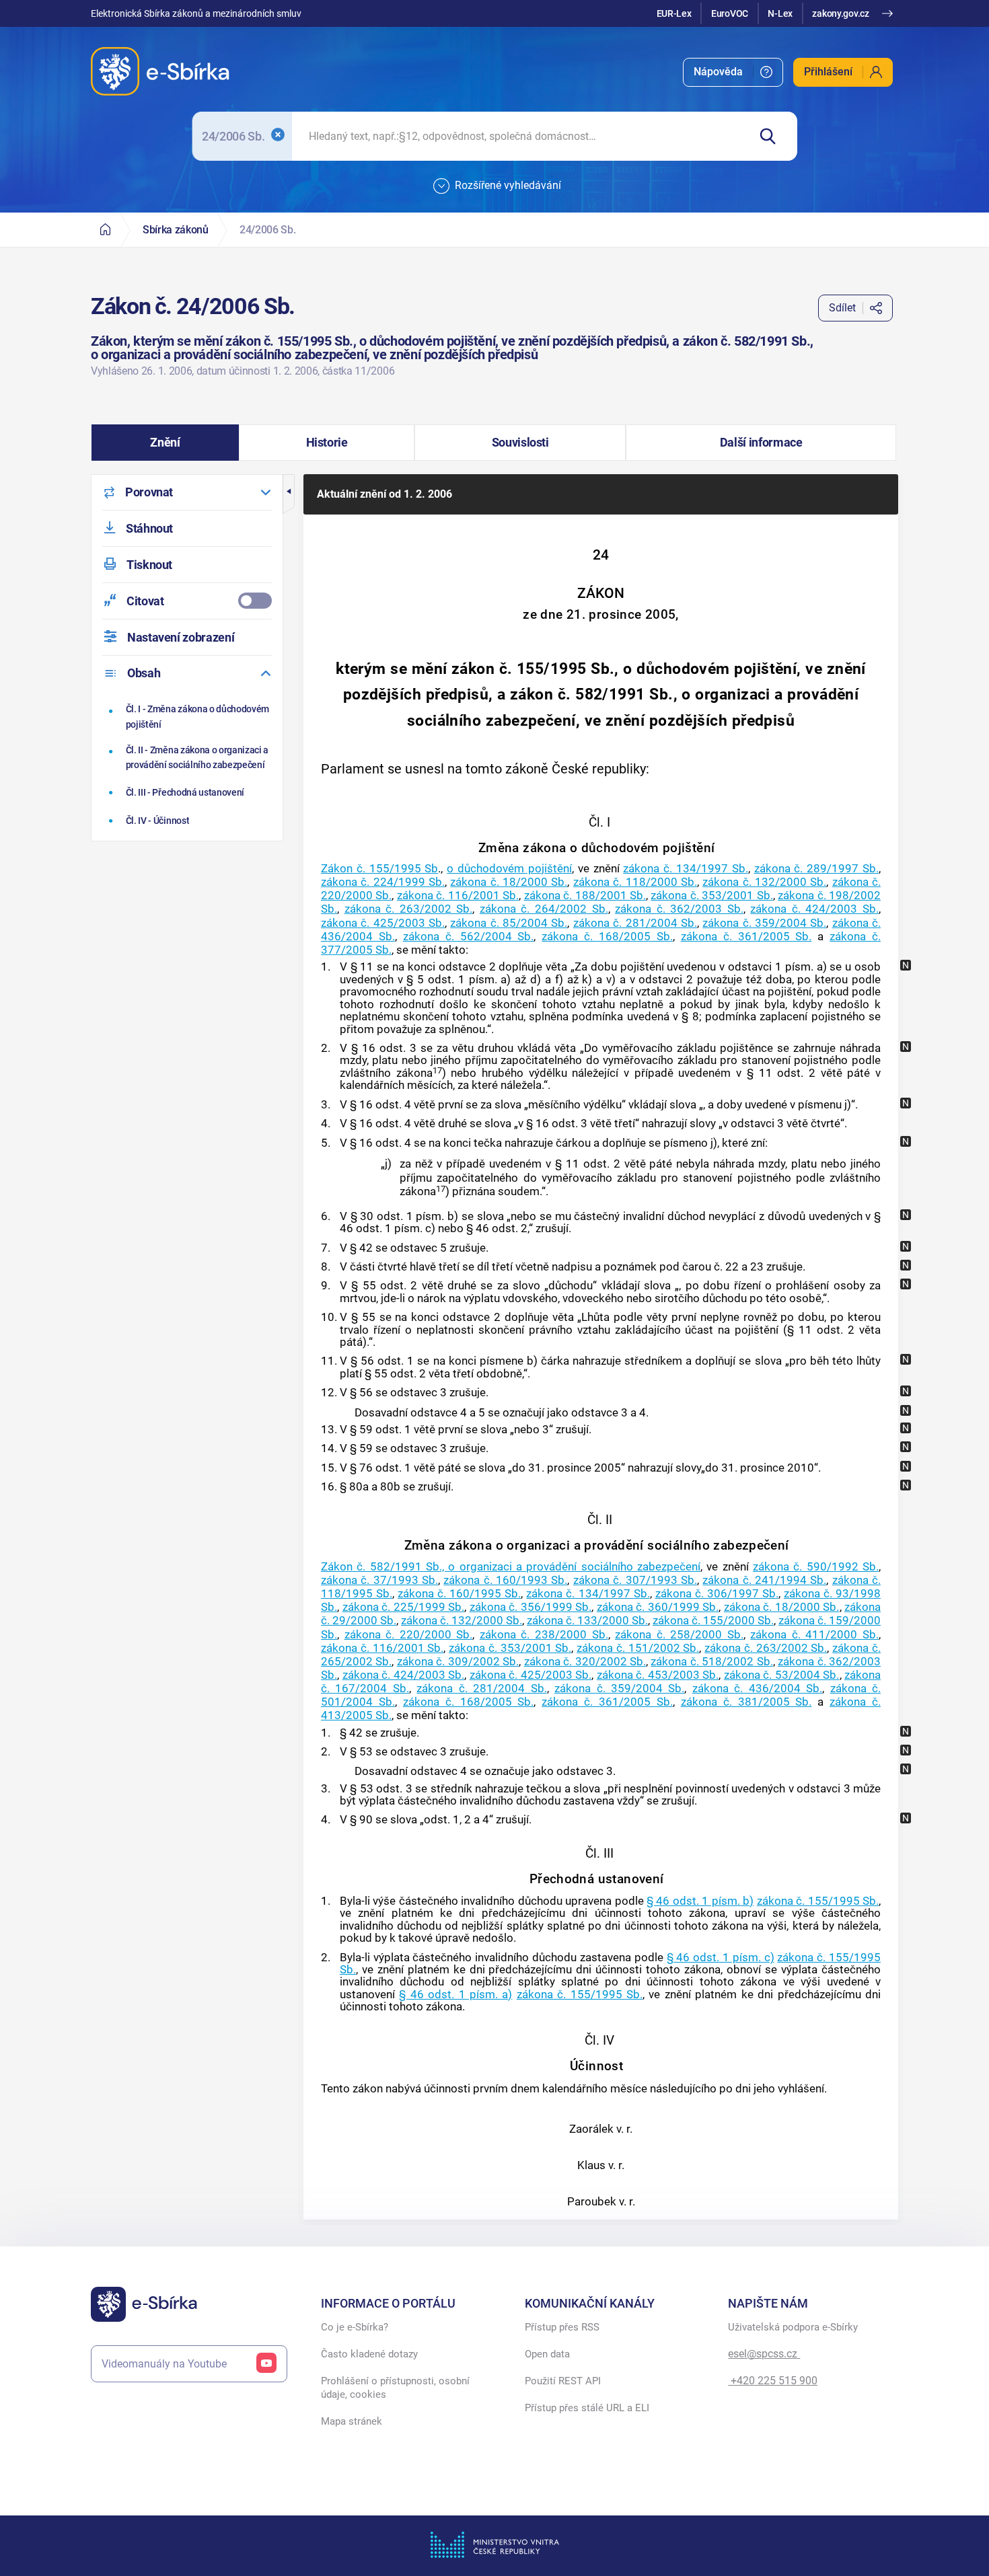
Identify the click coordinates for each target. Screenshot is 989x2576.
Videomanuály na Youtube (164, 2364)
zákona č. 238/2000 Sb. (544, 1634)
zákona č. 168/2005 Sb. (607, 936)
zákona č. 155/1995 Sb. (818, 1901)
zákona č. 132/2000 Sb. (764, 882)
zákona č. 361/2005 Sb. (746, 936)
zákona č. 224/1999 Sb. (383, 882)
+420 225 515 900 (773, 2381)
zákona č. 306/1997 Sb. (717, 1593)
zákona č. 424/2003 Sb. (814, 909)
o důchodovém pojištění (509, 868)
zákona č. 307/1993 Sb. (635, 1580)
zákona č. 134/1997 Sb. (685, 868)
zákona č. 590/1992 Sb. (816, 1566)
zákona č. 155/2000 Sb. (713, 1620)
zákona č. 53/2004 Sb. (782, 1675)
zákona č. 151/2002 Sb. (638, 1648)
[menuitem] (733, 72)
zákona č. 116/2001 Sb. (458, 895)
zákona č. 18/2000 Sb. (509, 882)
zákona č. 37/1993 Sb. (379, 1580)
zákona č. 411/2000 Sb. (814, 1634)
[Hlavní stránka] (105, 230)
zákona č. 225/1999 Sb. (404, 1607)
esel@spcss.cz (764, 2354)
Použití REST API (563, 2381)
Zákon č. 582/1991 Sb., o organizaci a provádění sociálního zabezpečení (511, 1566)
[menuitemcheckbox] (187, 601)
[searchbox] (520, 136)
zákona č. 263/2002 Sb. (409, 909)
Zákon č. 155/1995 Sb (379, 868)
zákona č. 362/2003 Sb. (679, 909)
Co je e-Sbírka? (355, 2327)
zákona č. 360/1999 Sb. (658, 1607)
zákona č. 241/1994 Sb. (764, 1580)
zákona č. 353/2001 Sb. (711, 895)
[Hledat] (773, 136)
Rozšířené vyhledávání (508, 185)
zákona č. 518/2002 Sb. (711, 1661)
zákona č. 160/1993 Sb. (505, 1580)
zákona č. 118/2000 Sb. (635, 882)
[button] (165, 443)
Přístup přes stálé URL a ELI (587, 2408)
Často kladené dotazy (369, 2354)
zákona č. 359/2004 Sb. (764, 923)
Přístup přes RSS (562, 2327)
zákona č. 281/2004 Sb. (635, 923)
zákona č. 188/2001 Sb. (585, 895)
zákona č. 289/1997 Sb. (816, 868)
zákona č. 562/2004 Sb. (469, 936)
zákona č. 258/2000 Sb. (679, 1634)
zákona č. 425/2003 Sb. (383, 923)
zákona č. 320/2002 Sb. (585, 1661)
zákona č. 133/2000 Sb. (587, 1620)
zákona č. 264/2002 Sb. (544, 909)
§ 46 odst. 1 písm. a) (455, 1994)
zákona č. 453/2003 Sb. (658, 1675)
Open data (547, 2354)
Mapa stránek (352, 2421)
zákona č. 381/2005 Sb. (746, 1702)
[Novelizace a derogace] (906, 965)
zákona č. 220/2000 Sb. (409, 1634)
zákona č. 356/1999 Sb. (531, 1607)
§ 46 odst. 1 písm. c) (721, 1957)
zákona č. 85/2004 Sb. (509, 923)
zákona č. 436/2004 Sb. (757, 1688)
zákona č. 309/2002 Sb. (458, 1661)
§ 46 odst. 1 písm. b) (700, 1901)
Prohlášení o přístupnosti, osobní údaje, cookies (395, 2388)
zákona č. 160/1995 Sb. (459, 1593)
